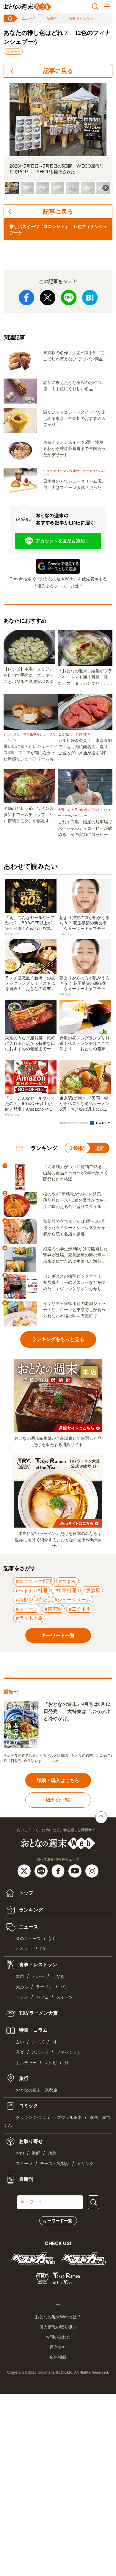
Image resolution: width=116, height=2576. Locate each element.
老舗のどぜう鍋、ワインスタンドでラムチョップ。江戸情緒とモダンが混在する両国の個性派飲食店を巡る (29, 815)
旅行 (23, 2078)
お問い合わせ (58, 2337)
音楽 (20, 2052)
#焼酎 (22, 1600)
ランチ (22, 1997)
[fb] (59, 1870)
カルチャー (26, 2063)
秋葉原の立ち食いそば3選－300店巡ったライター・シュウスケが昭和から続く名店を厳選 (74, 1228)
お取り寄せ (30, 2141)
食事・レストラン (37, 1965)
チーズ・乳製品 (55, 2164)
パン (65, 1987)
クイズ (38, 2042)
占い (20, 2042)
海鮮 (36, 2153)
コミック (28, 2106)
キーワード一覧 (58, 2221)
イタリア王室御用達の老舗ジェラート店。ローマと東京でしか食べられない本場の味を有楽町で (74, 1310)
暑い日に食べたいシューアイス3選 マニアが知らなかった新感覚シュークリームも (31, 753)
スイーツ (65, 1997)
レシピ (51, 2063)
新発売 (52, 18)
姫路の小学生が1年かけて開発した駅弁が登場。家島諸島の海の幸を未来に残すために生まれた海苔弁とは (75, 1256)
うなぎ (58, 1976)
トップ (26, 1893)
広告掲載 (58, 2357)
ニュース (29, 18)
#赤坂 (41, 1600)
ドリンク (85, 2164)
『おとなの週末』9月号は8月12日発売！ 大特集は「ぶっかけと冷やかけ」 (77, 1711)
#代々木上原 (29, 1618)
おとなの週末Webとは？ (58, 2317)
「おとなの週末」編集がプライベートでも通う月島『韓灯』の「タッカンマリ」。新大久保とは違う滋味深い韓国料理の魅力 (85, 678)
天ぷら (22, 1987)
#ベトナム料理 (32, 1590)
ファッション (69, 2052)
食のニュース (28, 1939)
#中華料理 (65, 1590)
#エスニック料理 (34, 1581)
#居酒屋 (92, 1590)
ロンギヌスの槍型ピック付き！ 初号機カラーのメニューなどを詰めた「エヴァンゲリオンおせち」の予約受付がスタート (74, 1283)
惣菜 (52, 2153)
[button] (12, 188)
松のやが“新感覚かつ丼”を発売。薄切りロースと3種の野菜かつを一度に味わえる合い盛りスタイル (75, 1200)
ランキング (30, 1910)
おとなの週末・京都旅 (37, 2090)
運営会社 (58, 2347)
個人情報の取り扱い (58, 2327)
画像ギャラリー (81, 18)
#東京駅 (53, 1609)
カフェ (42, 1997)
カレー (38, 1976)
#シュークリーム (73, 1600)
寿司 (20, 1976)
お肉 (20, 2153)
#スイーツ (13, 51)
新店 (53, 1939)
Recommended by (75, 1123)
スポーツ (40, 2052)
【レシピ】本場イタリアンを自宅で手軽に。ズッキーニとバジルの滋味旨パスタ (29, 675)
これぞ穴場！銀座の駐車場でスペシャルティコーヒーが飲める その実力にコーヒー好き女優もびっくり (85, 829)
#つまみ (68, 1581)
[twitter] (25, 1870)
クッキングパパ (30, 2118)
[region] (58, 139)
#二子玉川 (80, 1609)
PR (43, 1949)
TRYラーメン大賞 (38, 2013)
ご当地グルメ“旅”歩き (74, 734)
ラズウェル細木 (67, 2118)
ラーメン (44, 1987)
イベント (24, 1949)
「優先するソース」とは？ (58, 586)
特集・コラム (33, 2030)
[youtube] (76, 1870)
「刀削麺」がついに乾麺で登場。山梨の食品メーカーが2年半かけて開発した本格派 (75, 1173)
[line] (42, 1870)
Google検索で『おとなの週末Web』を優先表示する (58, 579)
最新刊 (26, 2179)
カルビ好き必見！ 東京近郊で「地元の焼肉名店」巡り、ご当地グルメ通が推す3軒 (85, 747)
